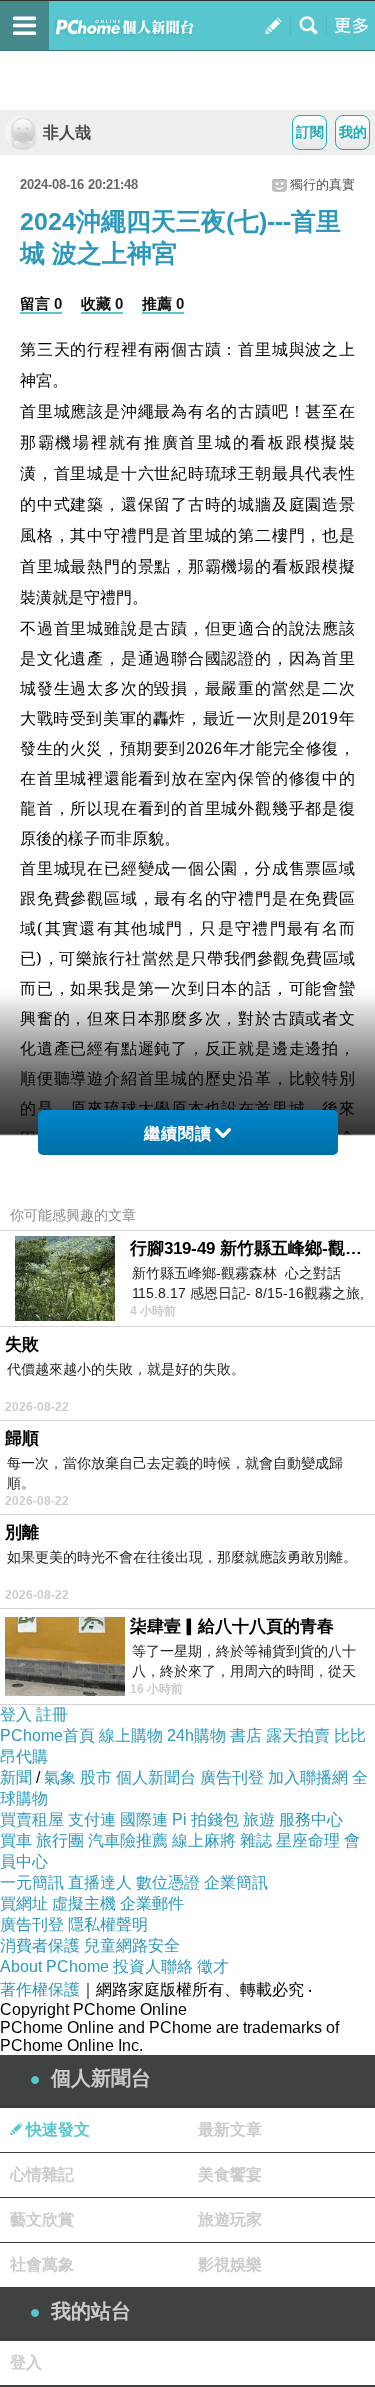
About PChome (54, 1966)
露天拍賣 (298, 1735)
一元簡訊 (32, 1882)
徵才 (213, 1966)
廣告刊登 (232, 1777)
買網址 (24, 1903)
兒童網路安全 (132, 1945)
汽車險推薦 (128, 1840)
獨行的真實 (322, 184)
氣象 (60, 1777)
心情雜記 (42, 2174)
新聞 (16, 1777)
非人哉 (67, 132)
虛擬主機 (84, 1903)
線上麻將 (204, 1840)
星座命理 (308, 1840)
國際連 (144, 1819)
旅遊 (259, 1819)
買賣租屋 (32, 1819)
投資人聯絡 (153, 1966)
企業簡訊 (236, 1882)
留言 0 (41, 303)
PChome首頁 (47, 1735)
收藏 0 (102, 303)
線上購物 (131, 1735)
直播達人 (100, 1882)
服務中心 (311, 1819)
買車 (16, 1840)
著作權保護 (40, 1989)
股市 (96, 1777)
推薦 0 (163, 303)
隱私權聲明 (108, 1924)
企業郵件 (152, 1903)
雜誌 (256, 1840)
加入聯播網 (308, 1777)
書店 (246, 1735)
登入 (16, 1714)
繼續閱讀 (178, 1133)
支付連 (92, 1819)
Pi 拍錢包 (205, 1819)
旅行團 (60, 1840)
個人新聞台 (156, 1777)
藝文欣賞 (42, 2219)
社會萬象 (42, 2264)
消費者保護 (40, 1945)
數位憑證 (168, 1882)
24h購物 (196, 1735)
